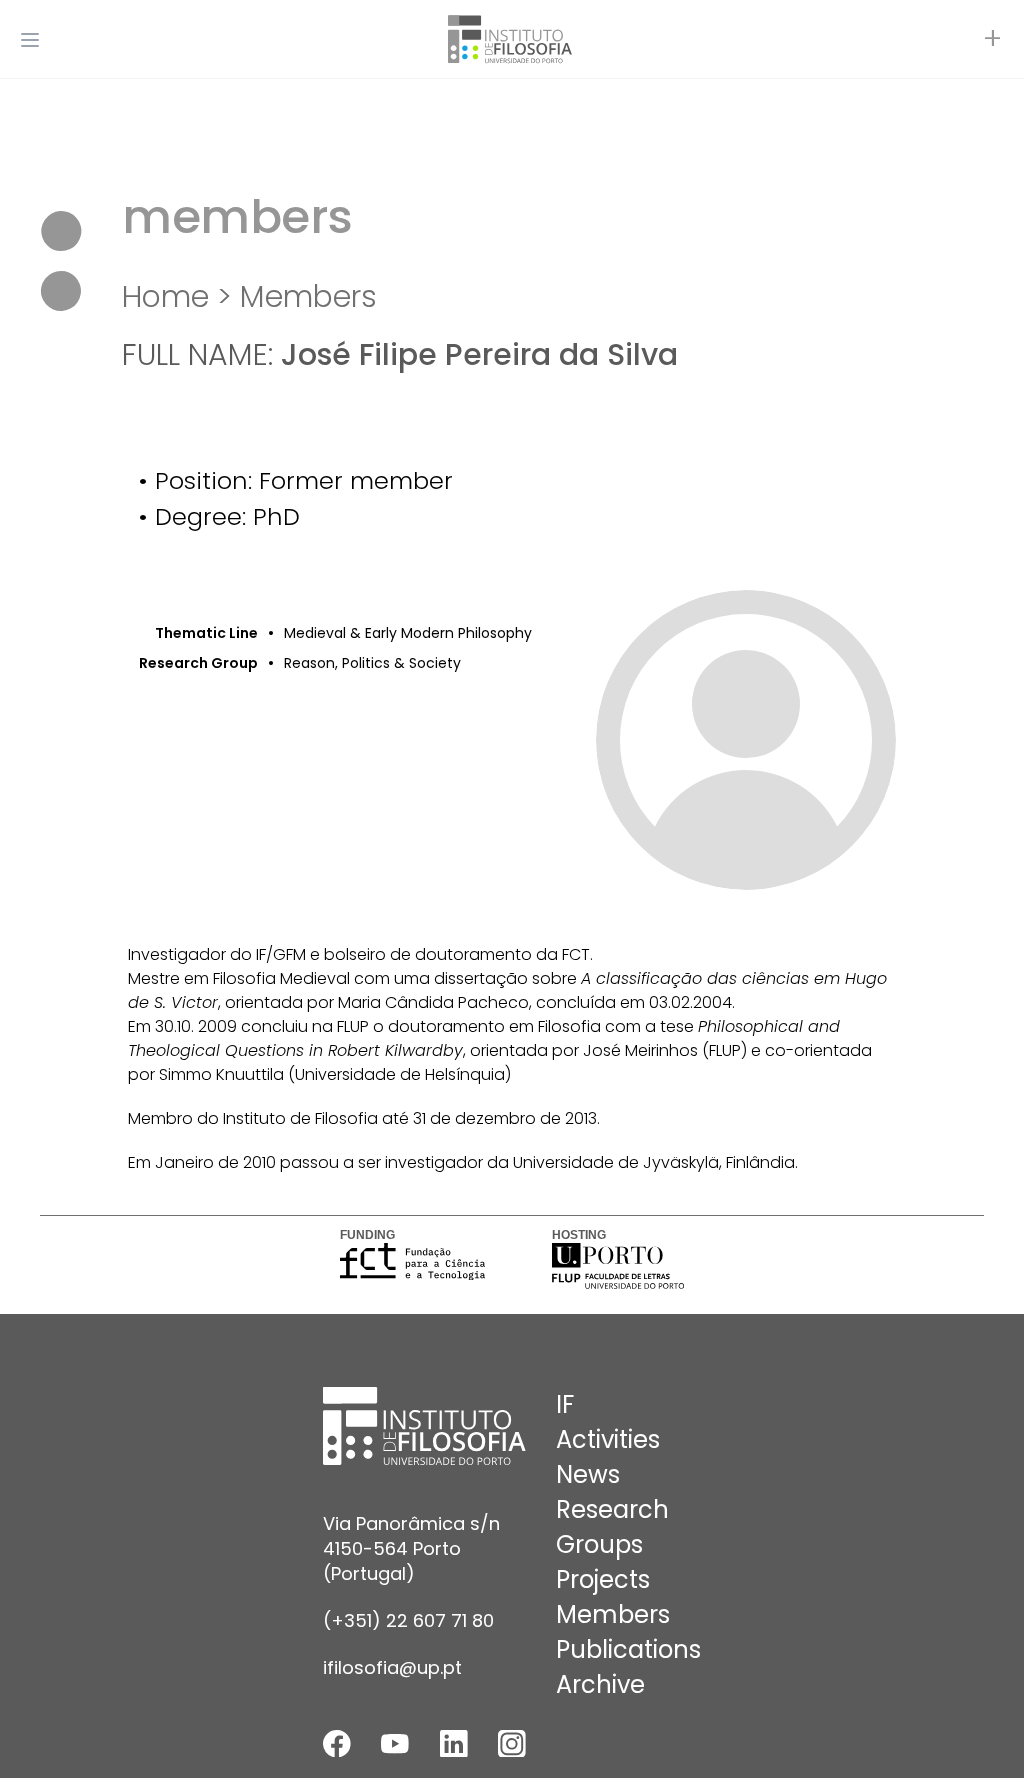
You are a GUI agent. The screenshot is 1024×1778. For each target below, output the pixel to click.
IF (565, 1404)
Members (308, 296)
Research (612, 1509)
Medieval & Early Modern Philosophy (408, 633)
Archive (600, 1684)
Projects (603, 1579)
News (588, 1474)
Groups (599, 1544)
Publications (628, 1649)
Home (165, 296)
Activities (608, 1439)
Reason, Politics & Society (372, 663)
